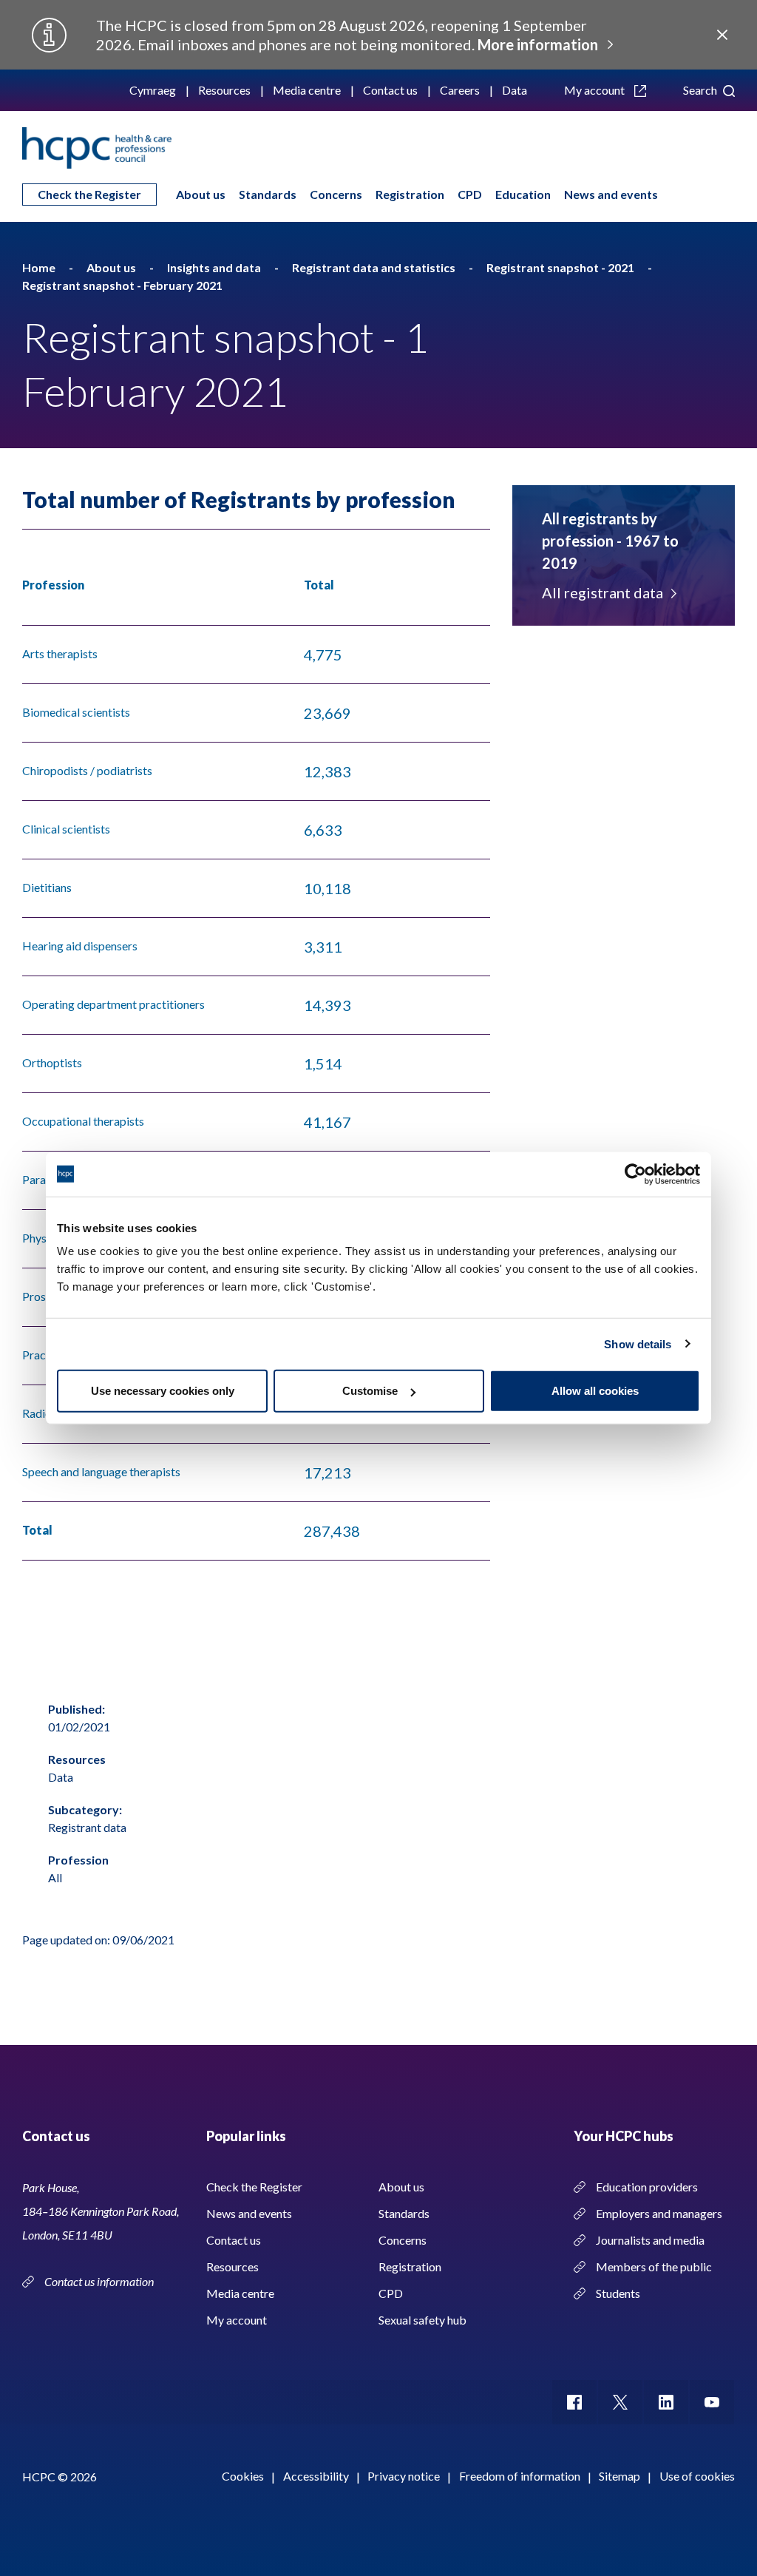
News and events (611, 194)
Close (722, 35)
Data (515, 90)
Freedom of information (520, 2476)
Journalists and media (650, 2240)
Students (618, 2293)
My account (595, 90)
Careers (460, 90)
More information (538, 44)
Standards (268, 194)
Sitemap (619, 2476)
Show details (638, 1343)
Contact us (390, 90)
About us (201, 194)
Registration (410, 194)
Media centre (307, 90)
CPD (470, 194)
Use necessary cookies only (163, 1391)
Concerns (336, 194)
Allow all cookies (595, 1391)
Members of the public (654, 2266)
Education (523, 194)
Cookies (243, 2476)
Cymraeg (153, 90)
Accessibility (316, 2476)
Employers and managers (659, 2213)
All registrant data (602, 592)
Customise (370, 1391)
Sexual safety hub (422, 2320)
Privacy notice (404, 2476)
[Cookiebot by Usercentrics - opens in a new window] (635, 1174)
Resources (224, 90)
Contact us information (100, 2281)
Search (701, 90)
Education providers (647, 2187)
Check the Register (89, 194)
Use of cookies (697, 2476)
